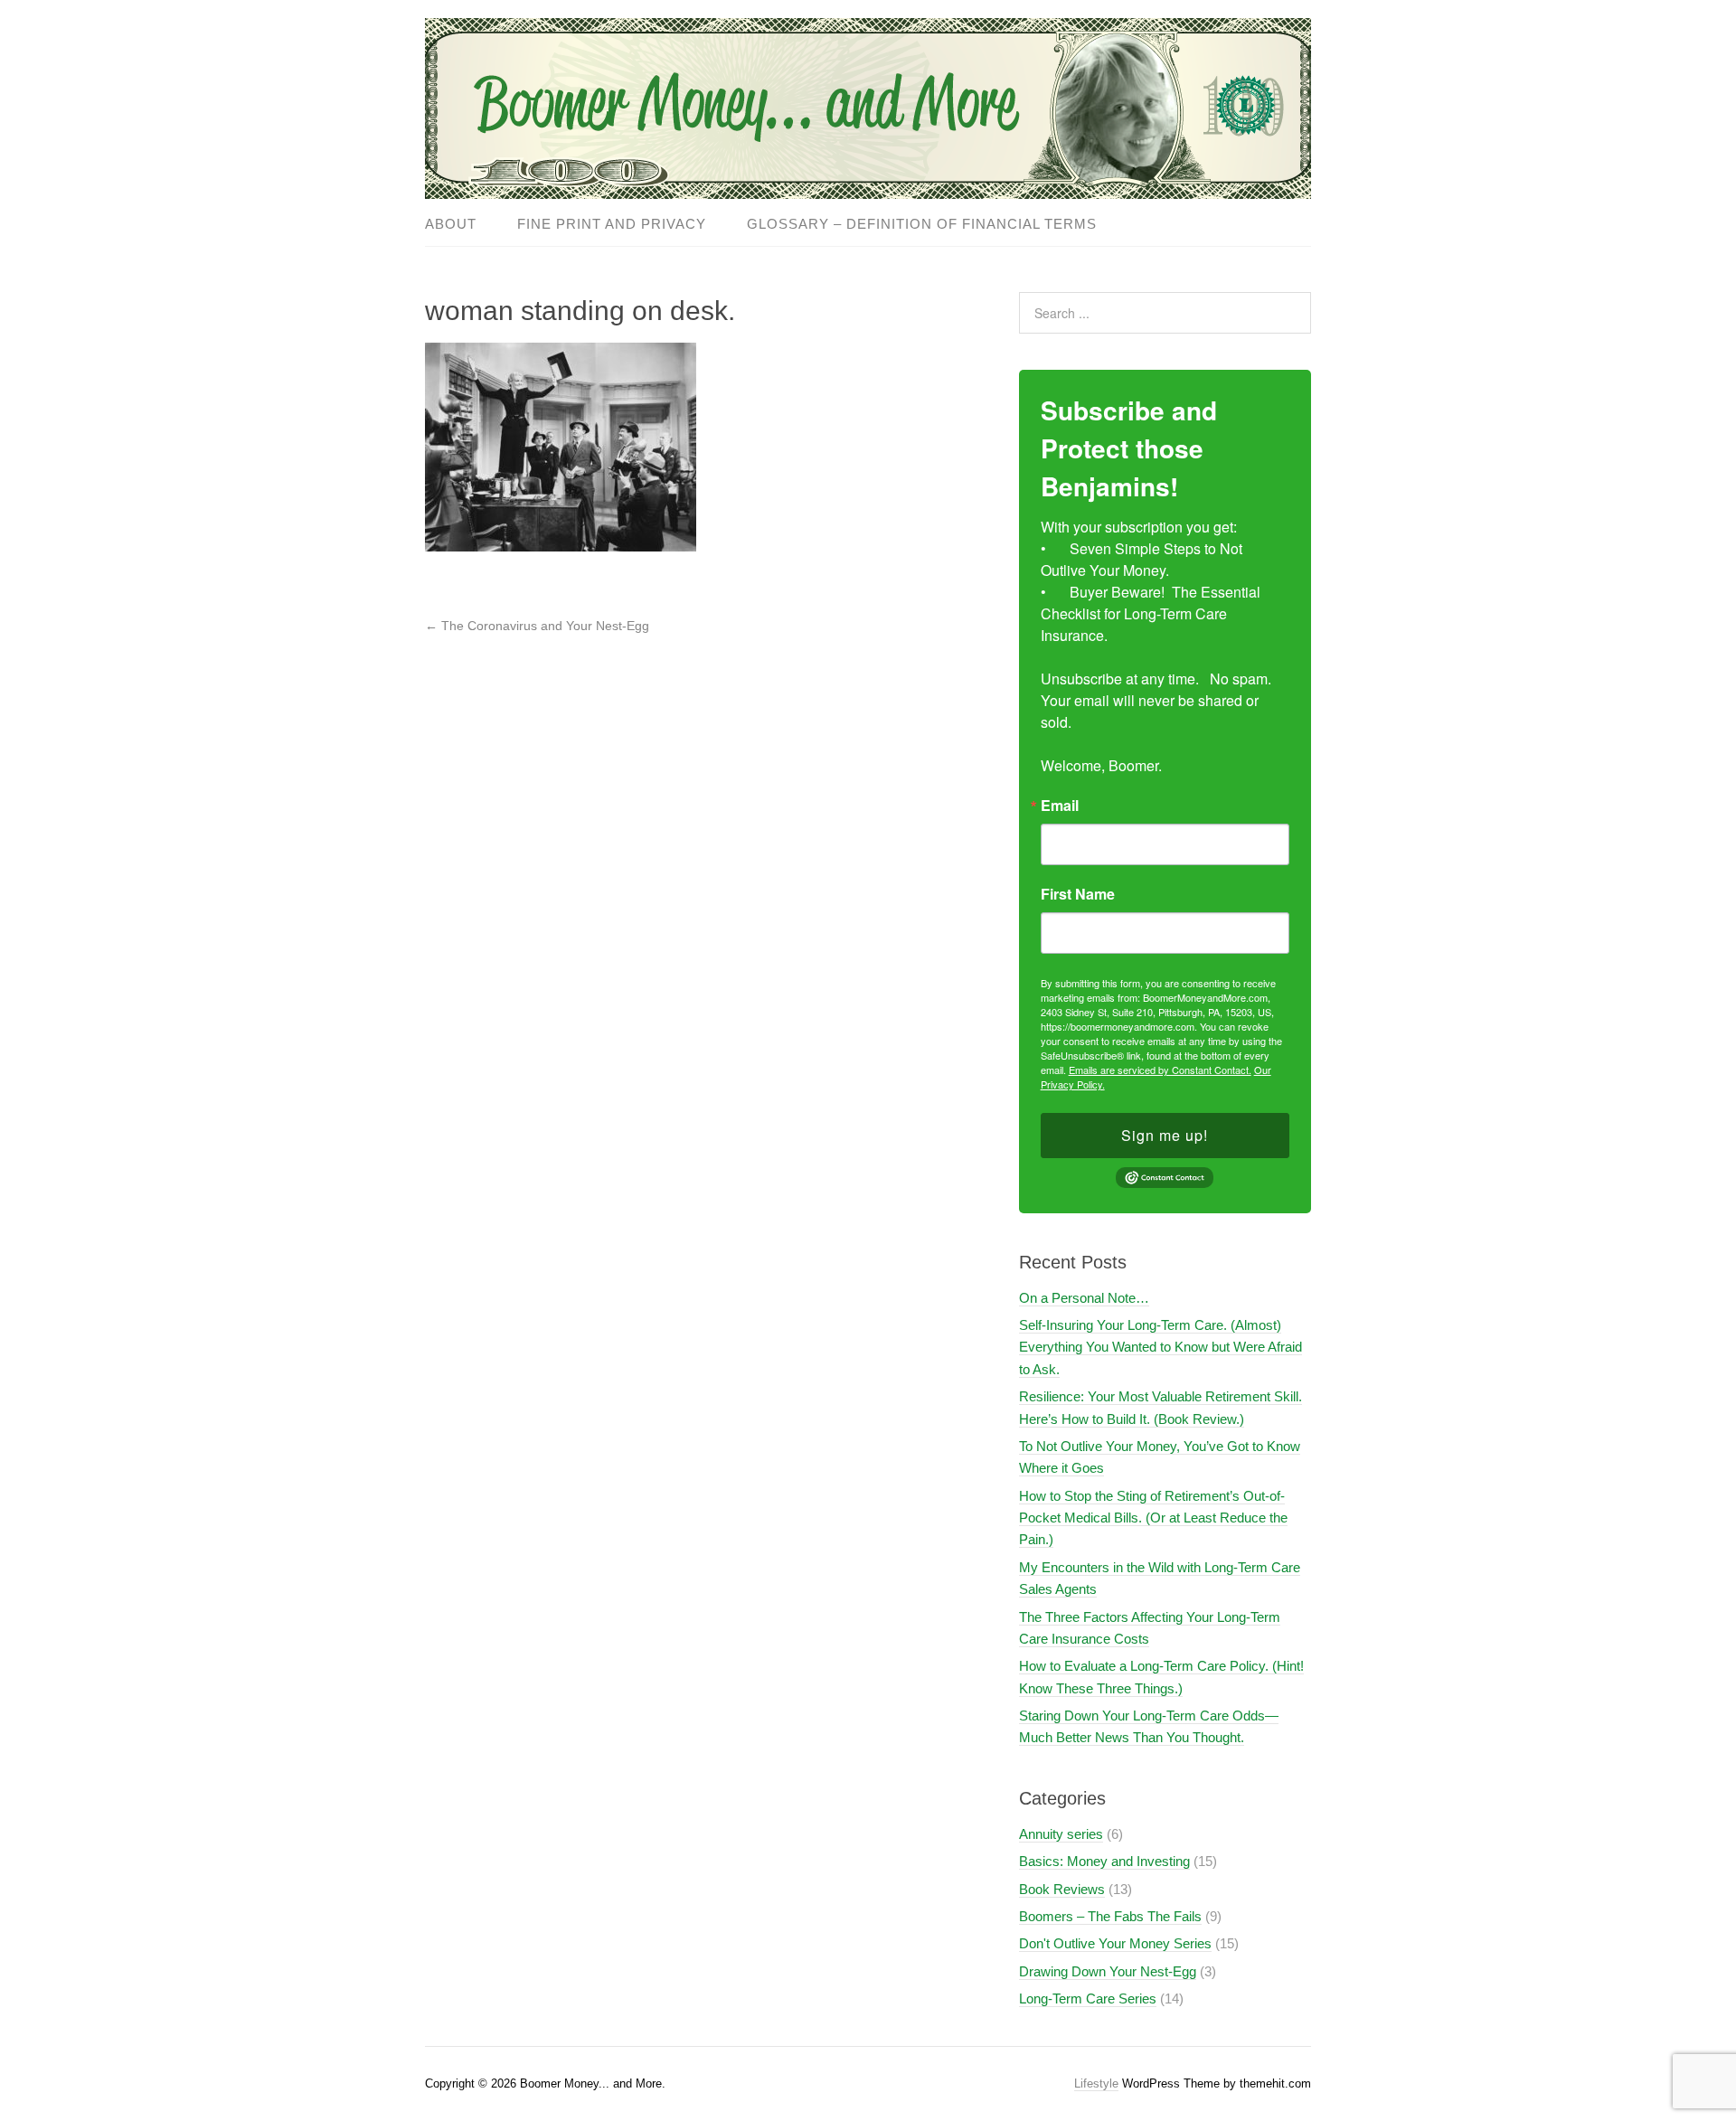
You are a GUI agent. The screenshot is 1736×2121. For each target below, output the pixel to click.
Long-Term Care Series (1088, 1998)
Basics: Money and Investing (1104, 1861)
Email (1060, 806)
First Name (1078, 894)
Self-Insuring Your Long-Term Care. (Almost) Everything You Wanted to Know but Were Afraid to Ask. (1160, 1347)
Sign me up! (1165, 1135)
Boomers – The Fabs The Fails (1110, 1916)
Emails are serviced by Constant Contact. (1160, 1070)
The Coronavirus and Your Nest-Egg (537, 626)
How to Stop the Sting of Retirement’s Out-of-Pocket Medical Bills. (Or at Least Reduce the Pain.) (1153, 1518)
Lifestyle (1096, 2083)
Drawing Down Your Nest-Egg (1108, 1971)
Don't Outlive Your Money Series (1115, 1943)
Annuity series (1061, 1834)
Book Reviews (1062, 1889)
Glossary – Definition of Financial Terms (922, 224)
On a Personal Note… (1084, 1298)
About (451, 224)
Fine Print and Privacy (612, 224)
